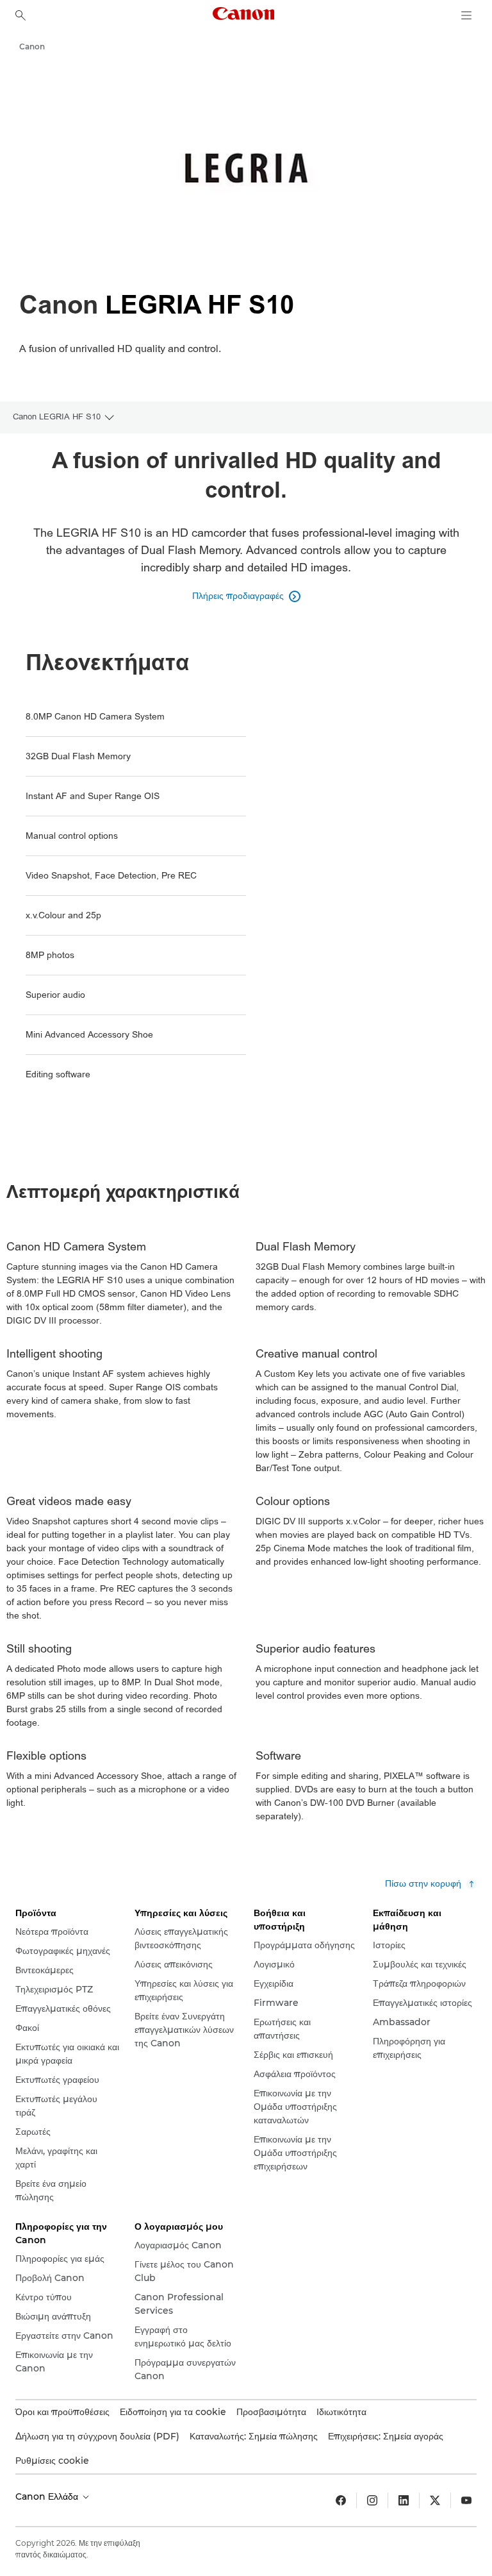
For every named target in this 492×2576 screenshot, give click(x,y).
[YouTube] (466, 2500)
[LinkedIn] (404, 2500)
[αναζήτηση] (20, 15)
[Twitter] (435, 2500)
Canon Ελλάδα (48, 2496)
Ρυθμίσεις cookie (52, 2461)
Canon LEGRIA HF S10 (57, 417)
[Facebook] (341, 2500)
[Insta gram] (372, 2500)
